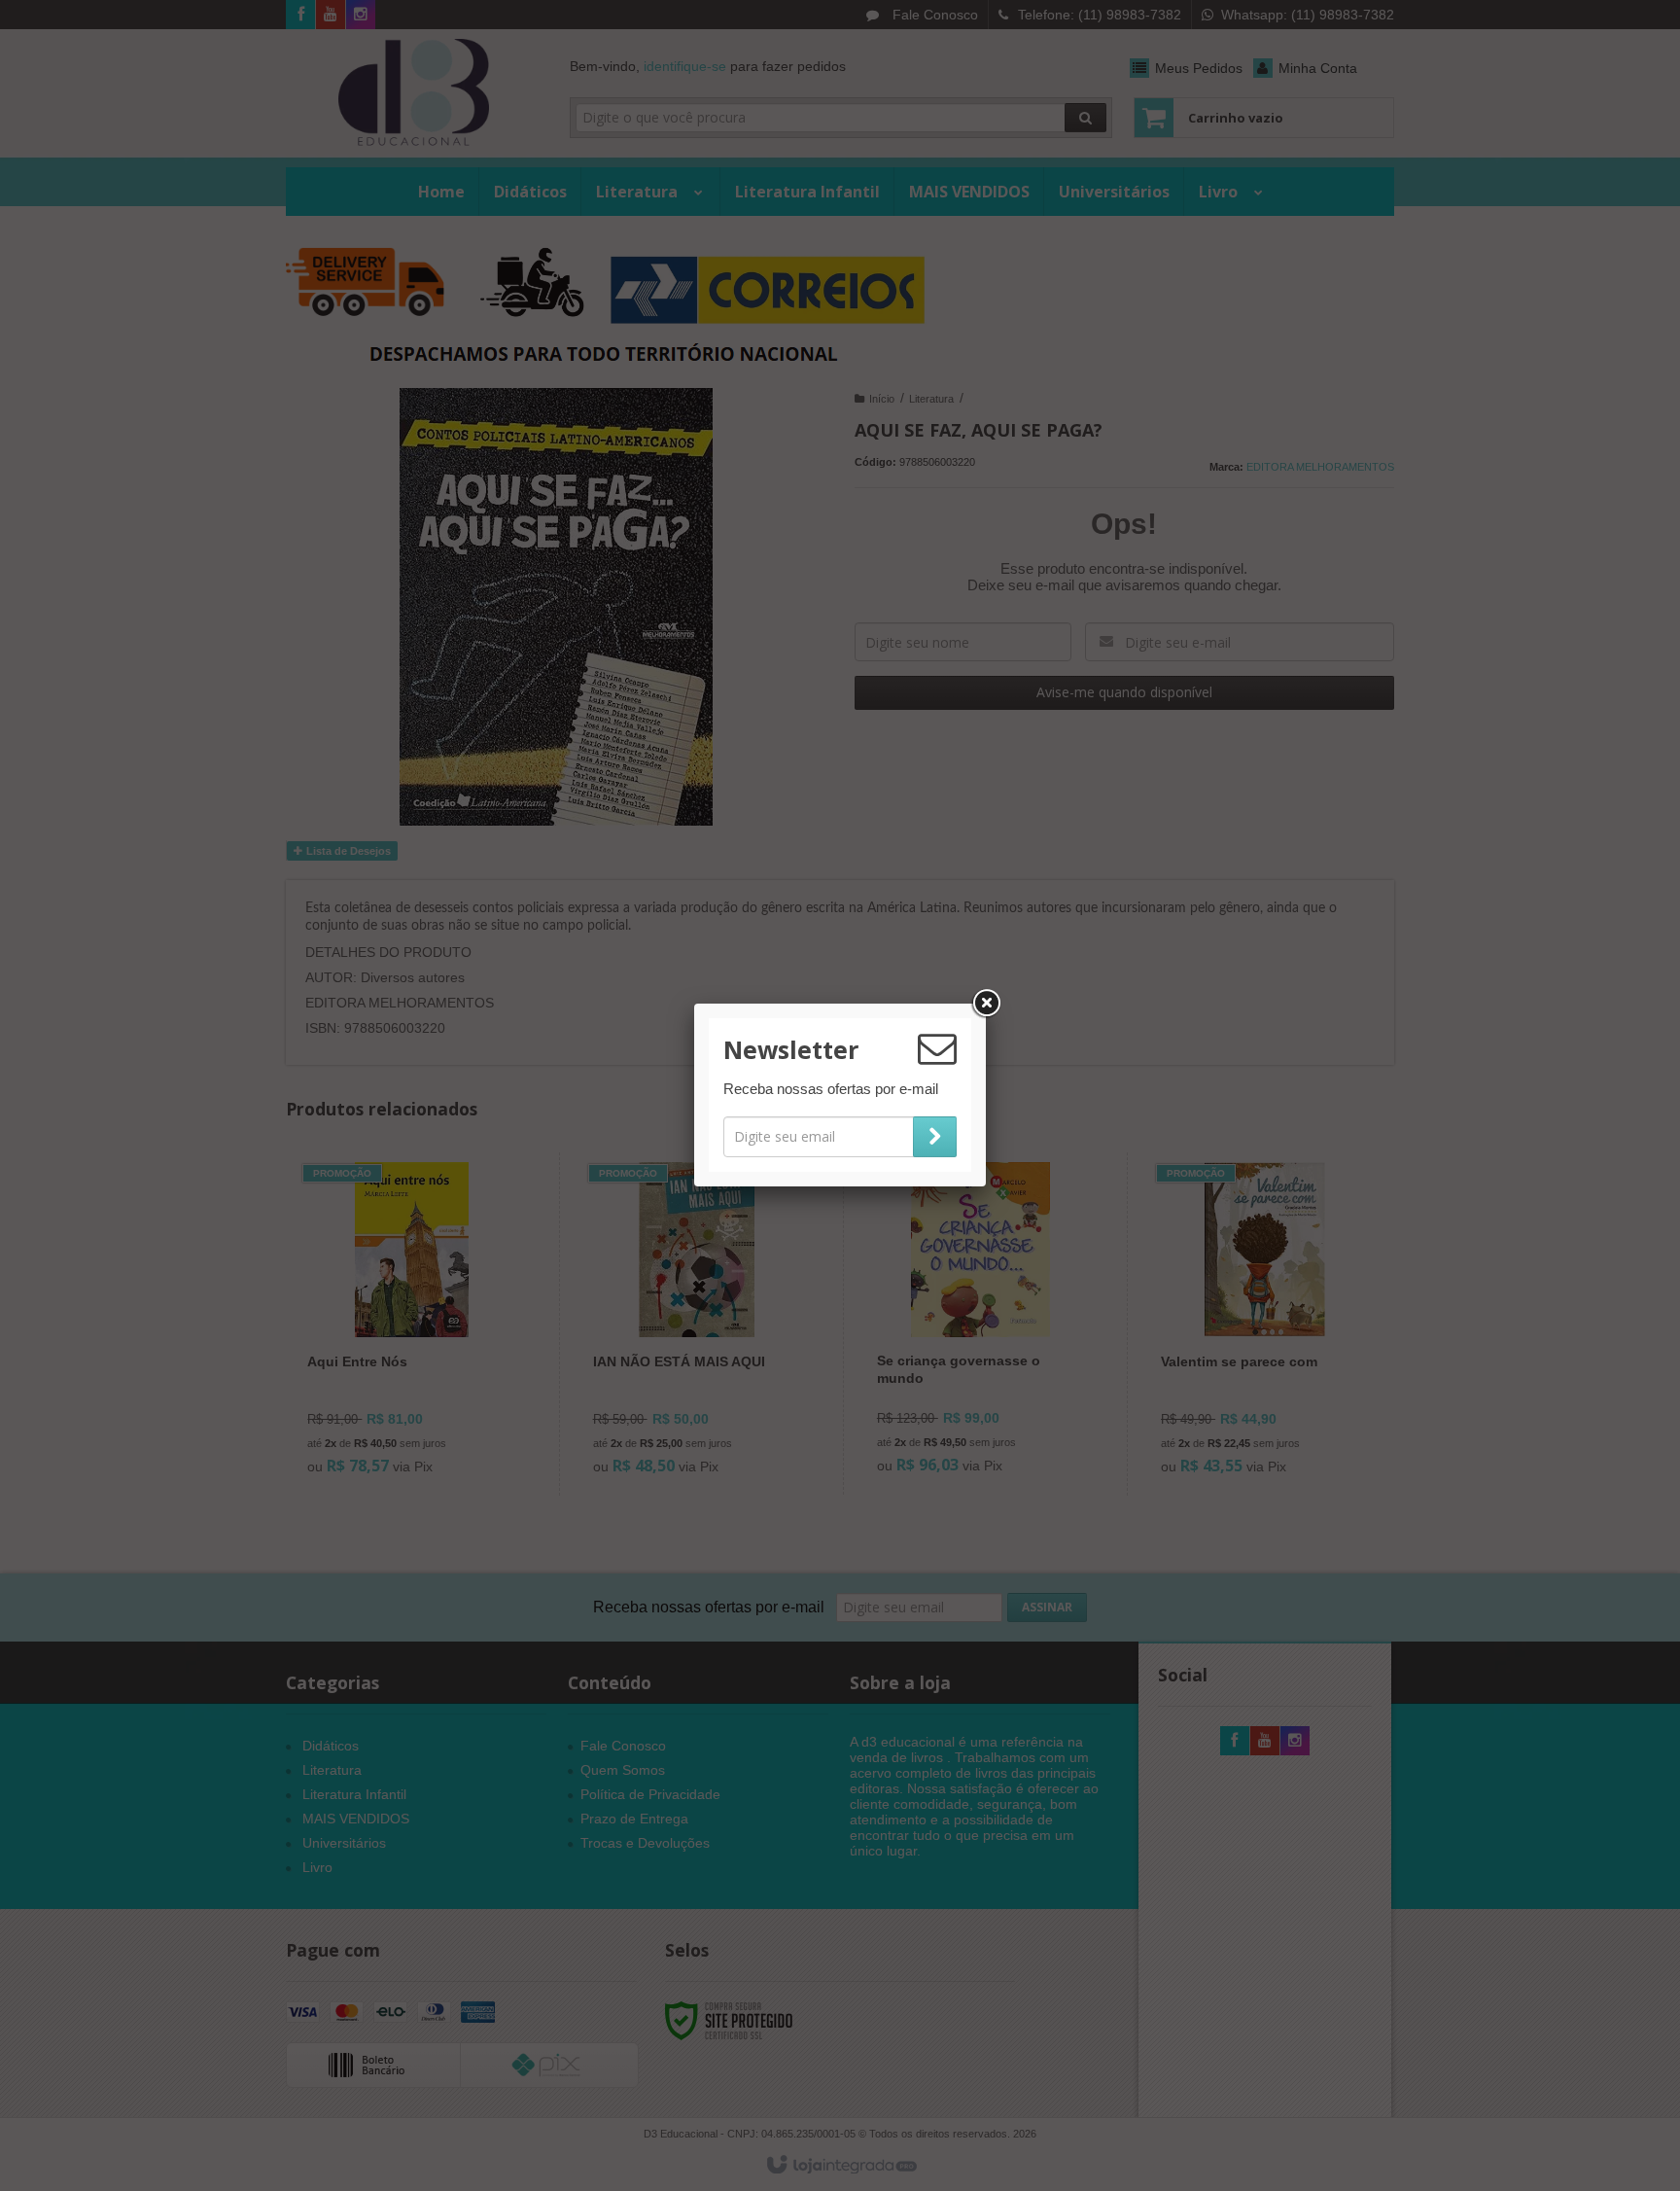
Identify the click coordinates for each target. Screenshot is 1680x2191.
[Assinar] (935, 1137)
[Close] (986, 1004)
